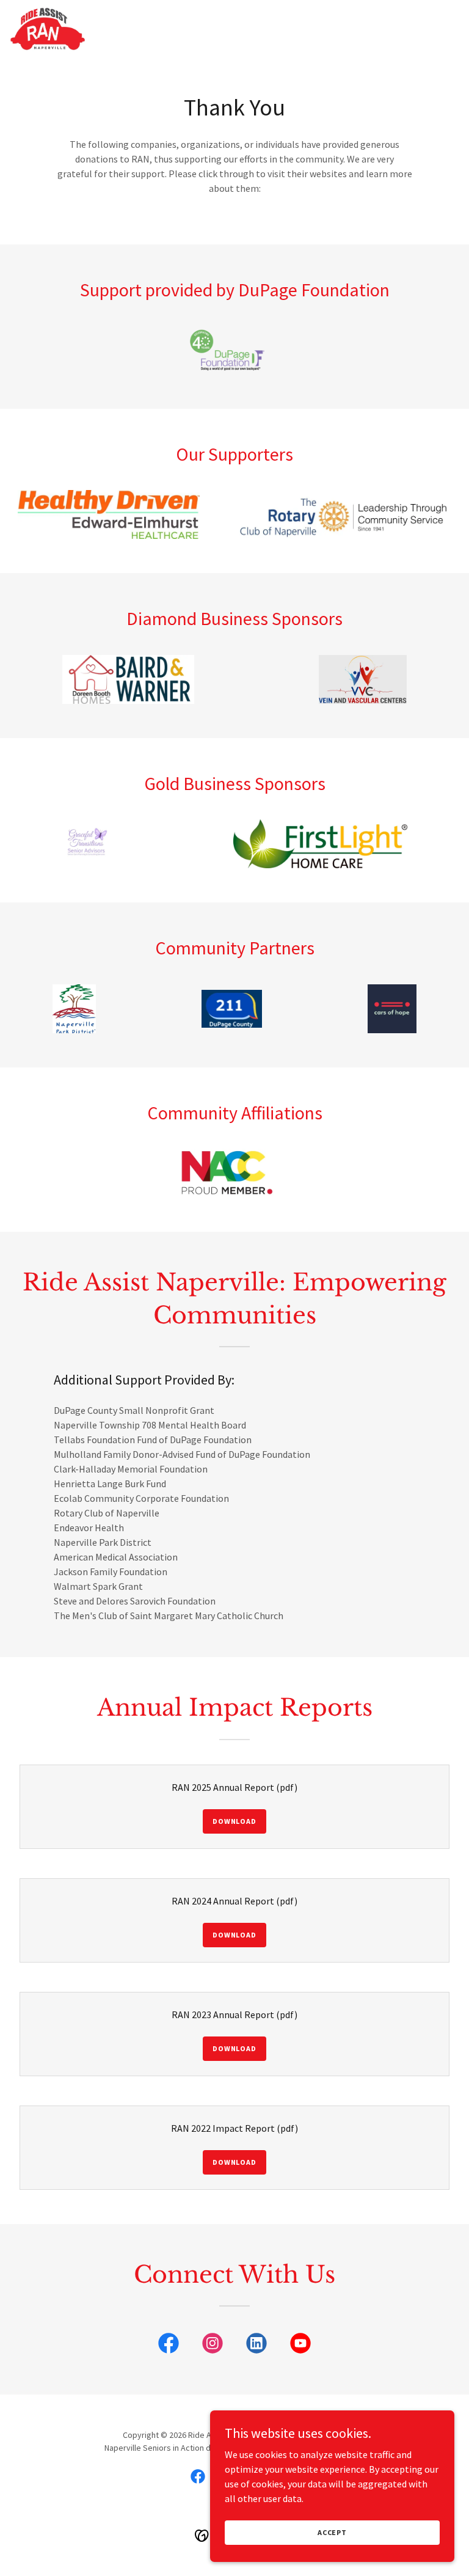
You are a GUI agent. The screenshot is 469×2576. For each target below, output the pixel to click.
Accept (332, 2532)
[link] (48, 29)
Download (234, 1821)
